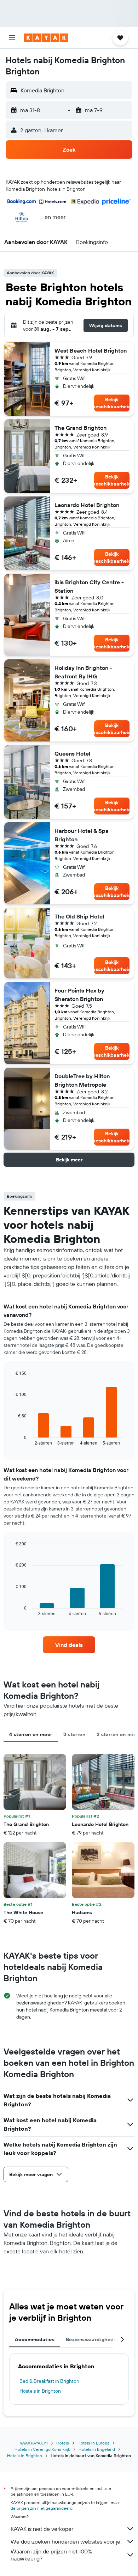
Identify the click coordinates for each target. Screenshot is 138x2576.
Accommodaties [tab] (35, 2339)
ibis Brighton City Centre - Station (89, 586)
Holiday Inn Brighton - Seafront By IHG (83, 672)
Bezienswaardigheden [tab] (93, 2339)
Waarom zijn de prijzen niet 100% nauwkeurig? (51, 2555)
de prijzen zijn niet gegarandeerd (42, 2508)
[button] (12, 38)
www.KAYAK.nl (34, 2443)
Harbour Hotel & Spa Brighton (82, 835)
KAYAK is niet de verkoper (42, 2529)
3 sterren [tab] (74, 1734)
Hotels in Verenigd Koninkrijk (42, 2449)
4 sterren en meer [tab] (31, 1734)
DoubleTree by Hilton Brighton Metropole (82, 1080)
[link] (69, 1645)
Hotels (63, 2443)
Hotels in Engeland (97, 2449)
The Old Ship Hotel (79, 916)
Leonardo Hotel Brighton (87, 505)
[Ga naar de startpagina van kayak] (46, 38)
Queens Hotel (72, 753)
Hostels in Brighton (40, 2391)
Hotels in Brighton (25, 2456)
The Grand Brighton (80, 428)
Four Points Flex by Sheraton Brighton (79, 995)
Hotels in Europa (93, 2443)
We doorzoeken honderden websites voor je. (66, 2541)
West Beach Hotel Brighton (91, 350)
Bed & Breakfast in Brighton (49, 2381)
